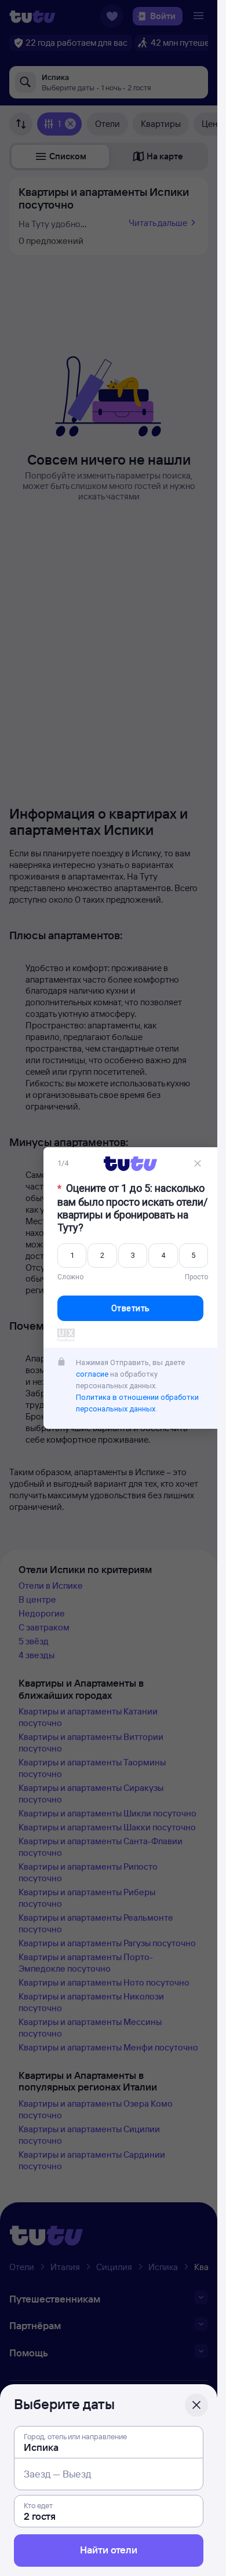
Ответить (131, 1308)
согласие (92, 1374)
